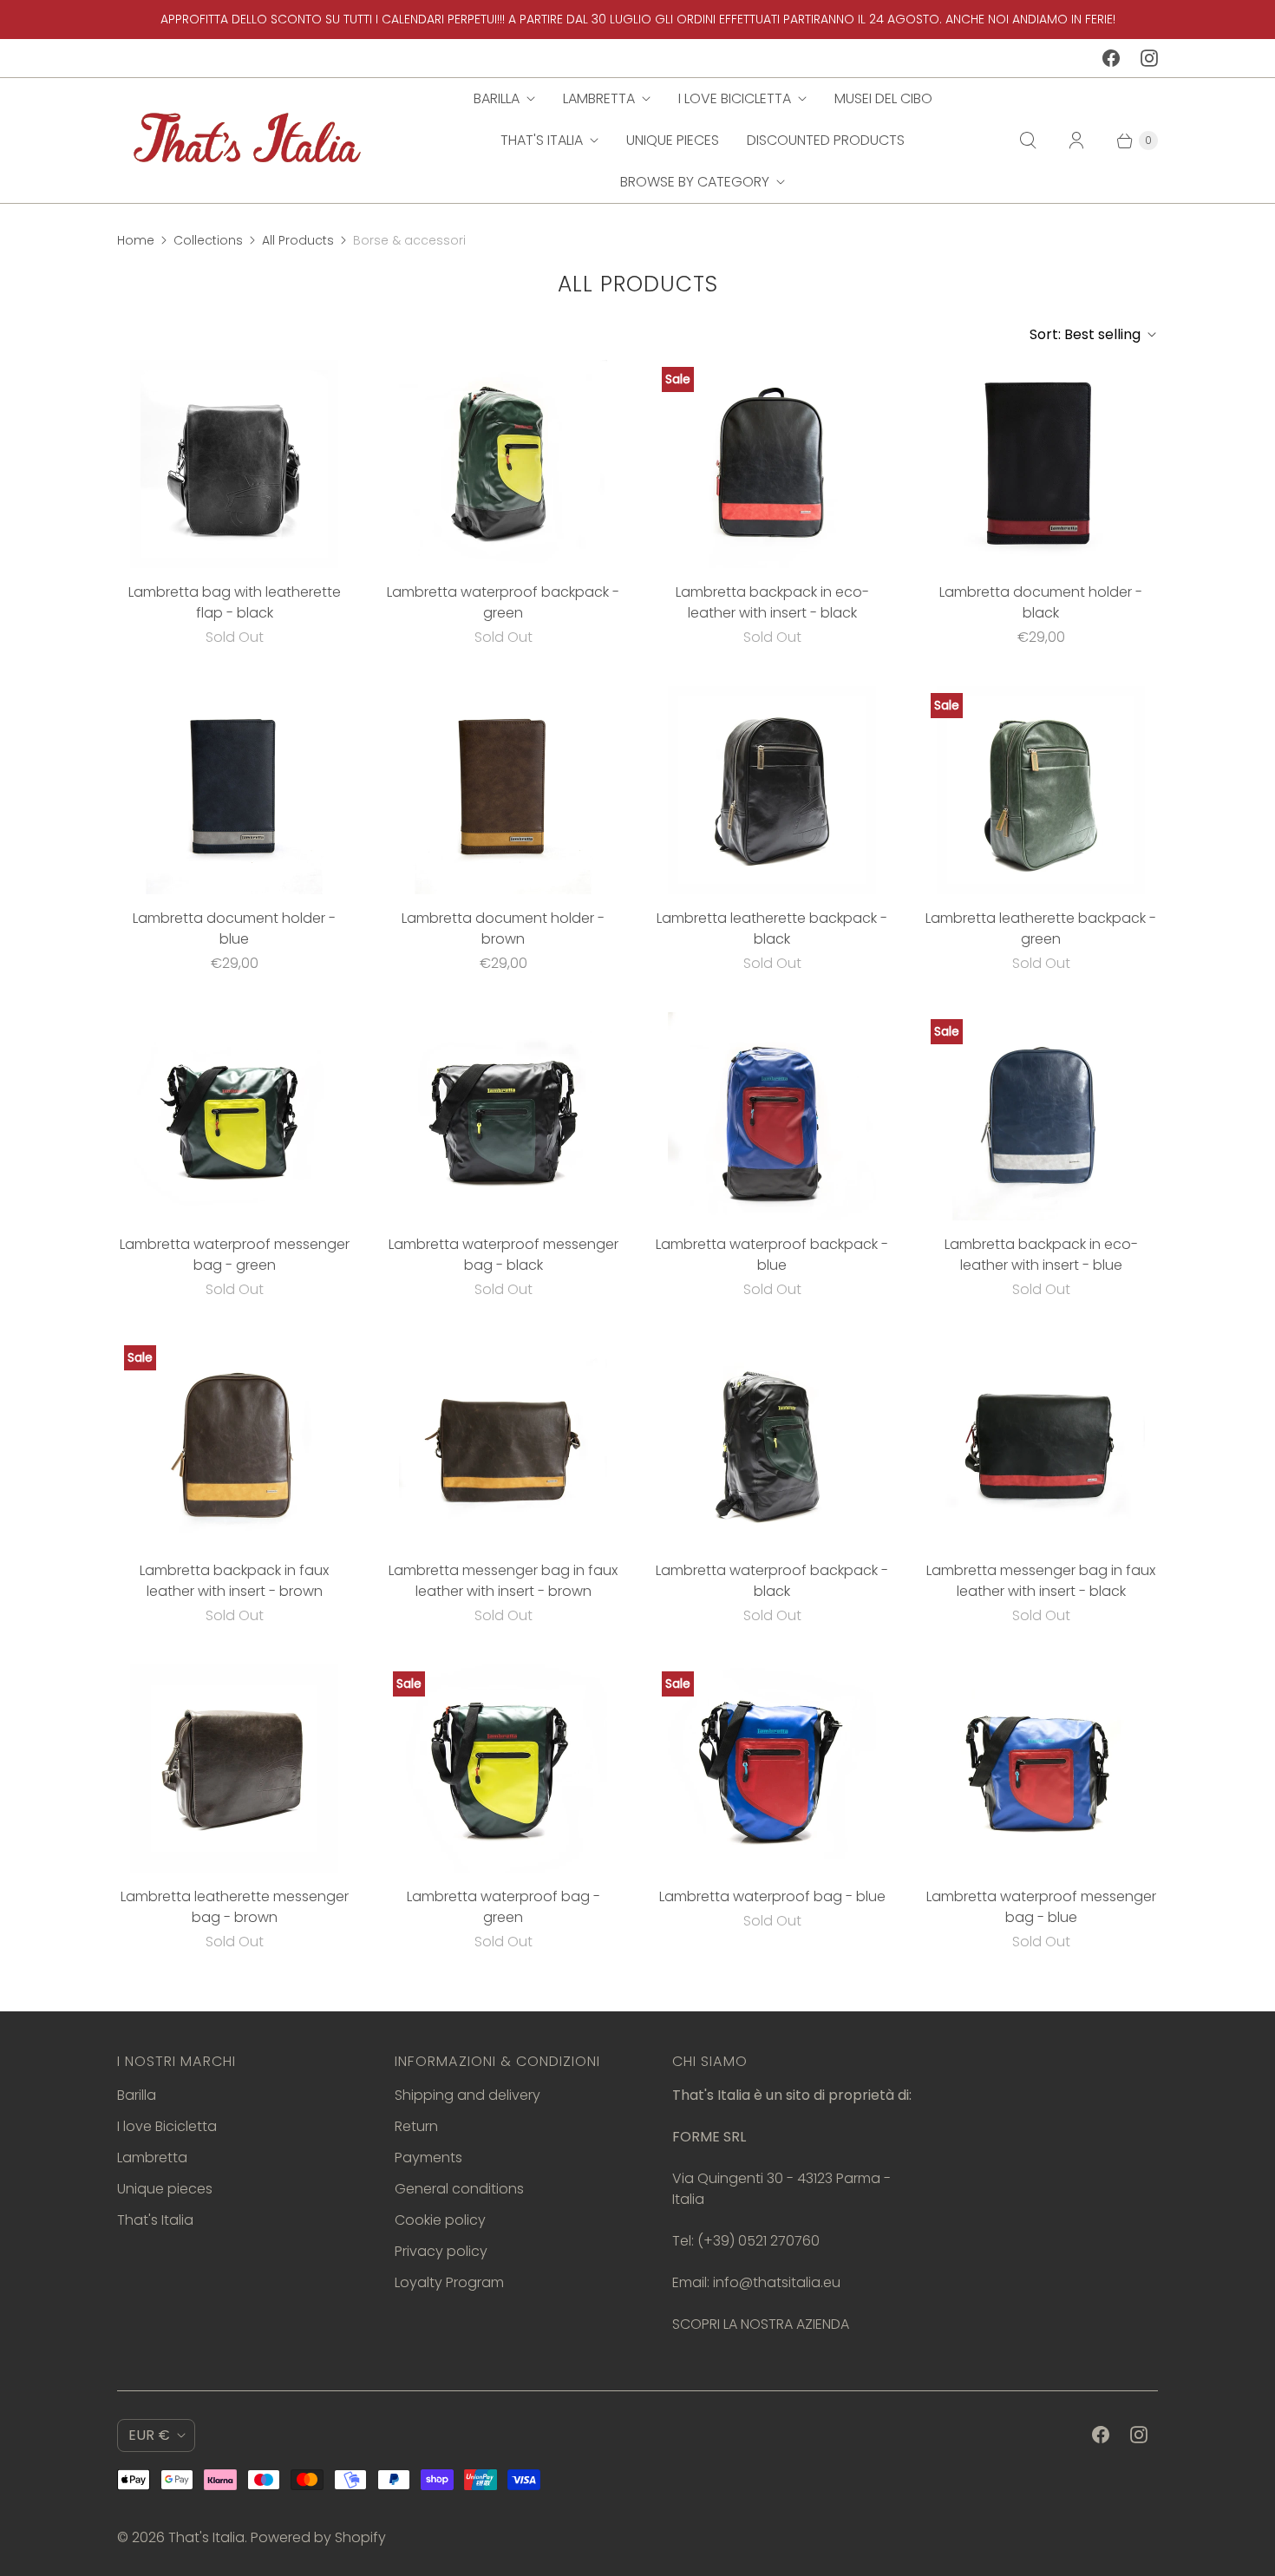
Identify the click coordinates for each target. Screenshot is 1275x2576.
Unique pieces (673, 140)
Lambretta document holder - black (1041, 602)
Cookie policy (440, 2220)
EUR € (149, 2435)
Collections (208, 240)
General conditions (459, 2189)
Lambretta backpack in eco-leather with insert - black (772, 602)
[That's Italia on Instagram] (1149, 58)
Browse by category (695, 182)
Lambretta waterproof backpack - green (503, 602)
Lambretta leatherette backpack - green (1041, 928)
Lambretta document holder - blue (234, 928)
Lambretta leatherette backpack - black (772, 928)
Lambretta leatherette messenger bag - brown (235, 1907)
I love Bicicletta (735, 98)
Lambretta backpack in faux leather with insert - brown (234, 1581)
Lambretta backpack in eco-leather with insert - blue (1041, 1255)
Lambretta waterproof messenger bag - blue (1041, 1907)
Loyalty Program (449, 2282)
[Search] (1028, 141)
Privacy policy (441, 2251)
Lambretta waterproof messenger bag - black (503, 1255)
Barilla (497, 98)
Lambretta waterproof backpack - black (772, 1581)
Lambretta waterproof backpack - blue (772, 1255)
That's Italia (542, 140)
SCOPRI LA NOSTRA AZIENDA (761, 2324)
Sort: (1085, 334)
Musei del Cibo (883, 98)
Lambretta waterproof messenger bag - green (235, 1255)
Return (416, 2126)
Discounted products (826, 140)
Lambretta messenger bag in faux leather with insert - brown (503, 1581)
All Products (298, 240)
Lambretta (599, 98)
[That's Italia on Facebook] (1111, 58)
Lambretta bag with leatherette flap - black (235, 602)
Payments (428, 2158)
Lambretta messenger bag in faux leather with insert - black (1041, 1581)
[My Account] (1076, 141)
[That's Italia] (247, 140)
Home (136, 240)
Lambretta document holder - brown (503, 928)
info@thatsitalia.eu (777, 2282)
